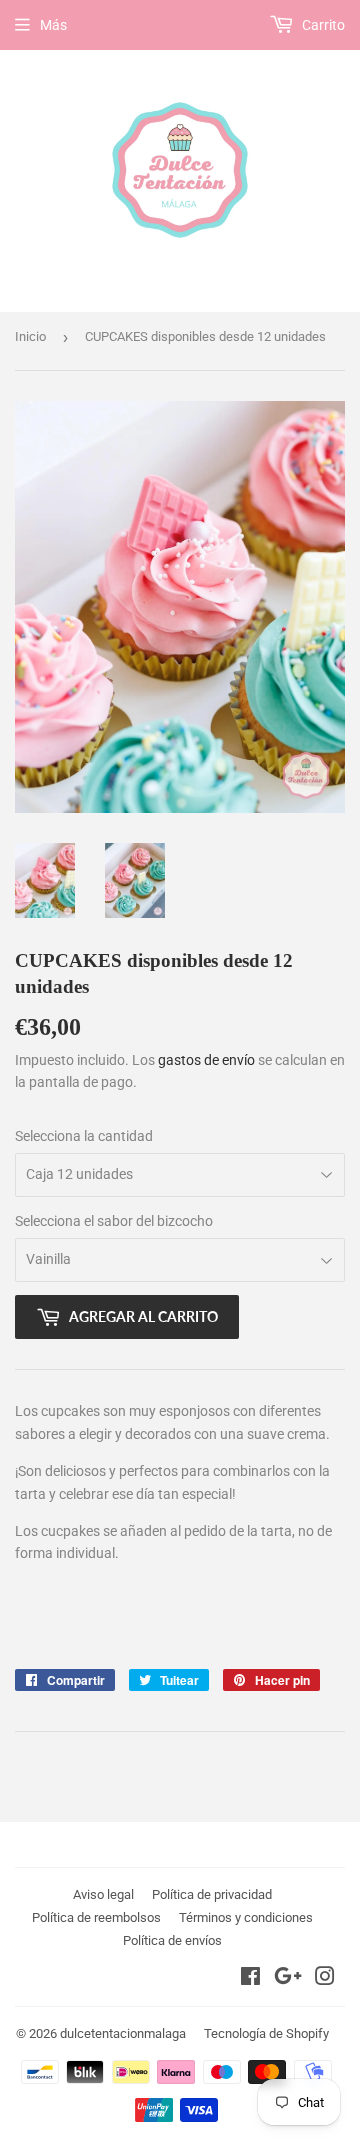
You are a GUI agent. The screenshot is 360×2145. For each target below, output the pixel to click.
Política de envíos (172, 1940)
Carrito (322, 25)
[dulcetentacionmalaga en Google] (288, 1979)
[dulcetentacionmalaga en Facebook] (250, 1979)
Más (53, 25)
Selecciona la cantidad (84, 1136)
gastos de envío (206, 1060)
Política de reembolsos (96, 1917)
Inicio (30, 336)
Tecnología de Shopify (266, 2033)
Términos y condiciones (246, 1917)
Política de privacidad (212, 1894)
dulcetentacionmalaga (123, 2033)
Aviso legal (103, 1894)
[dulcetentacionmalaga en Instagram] (325, 1979)
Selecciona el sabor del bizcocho (114, 1221)
